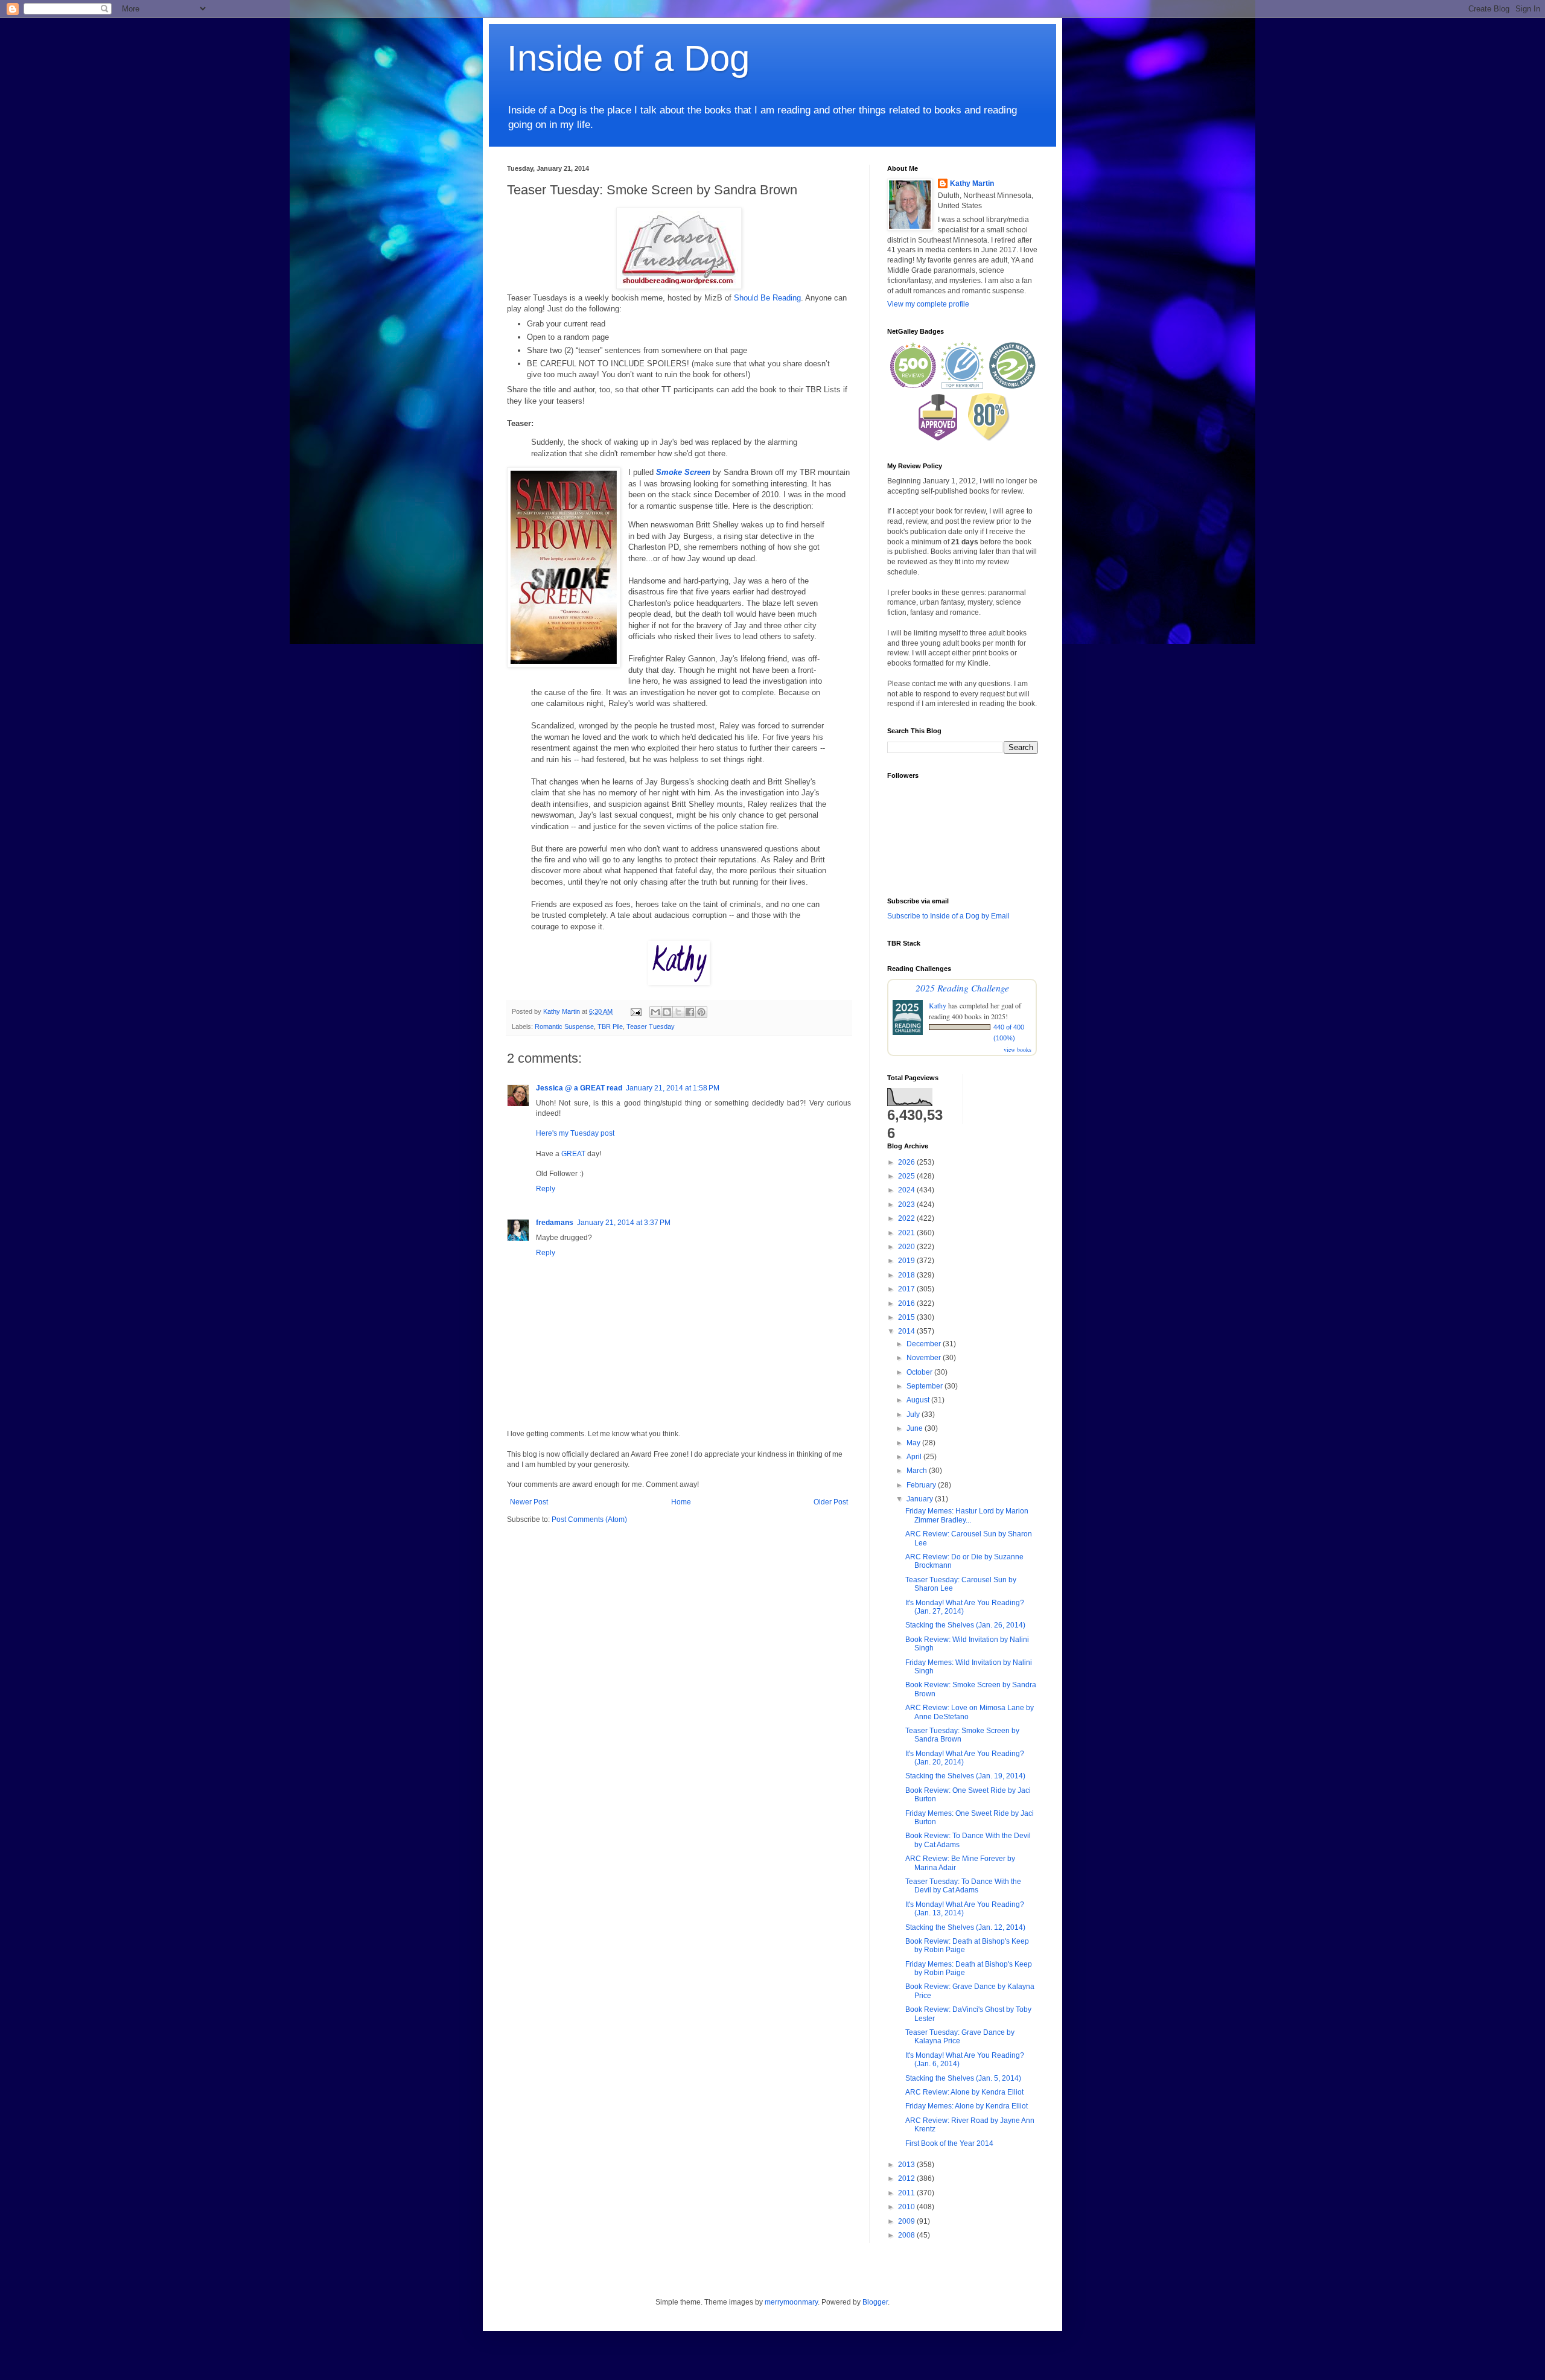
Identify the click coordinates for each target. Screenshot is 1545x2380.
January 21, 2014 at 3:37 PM (624, 1223)
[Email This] (655, 1012)
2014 (907, 1331)
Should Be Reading (767, 298)
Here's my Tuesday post (575, 1133)
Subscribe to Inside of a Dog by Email (948, 916)
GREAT (573, 1154)
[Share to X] (678, 1012)
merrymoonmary (791, 2302)
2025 (907, 1176)
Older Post (831, 1502)
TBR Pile (610, 1026)
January (921, 1499)
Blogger (875, 2302)
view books (1018, 1049)
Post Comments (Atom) (589, 1519)
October (920, 1372)
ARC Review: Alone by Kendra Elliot (964, 2092)
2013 (907, 2165)
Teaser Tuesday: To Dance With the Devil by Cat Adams (963, 1886)
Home (681, 1502)
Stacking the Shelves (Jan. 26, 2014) (965, 1625)
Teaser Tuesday (651, 1026)
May (914, 1443)
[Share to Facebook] (690, 1012)
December (925, 1344)
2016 (907, 1303)
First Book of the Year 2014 (949, 2143)
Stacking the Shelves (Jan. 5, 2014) (963, 2078)
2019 (907, 1261)
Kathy (938, 1005)
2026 (907, 1162)
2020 (907, 1247)
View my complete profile (928, 304)
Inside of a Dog (628, 58)
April (915, 1457)
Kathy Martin (972, 183)
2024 (907, 1190)
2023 (907, 1204)
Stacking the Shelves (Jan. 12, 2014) (965, 1927)
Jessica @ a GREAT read (579, 1088)
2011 (907, 2193)
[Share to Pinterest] (701, 1012)
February (922, 1485)
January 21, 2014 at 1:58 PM (673, 1088)
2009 (907, 2221)
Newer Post (529, 1502)
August (919, 1400)
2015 (907, 1317)
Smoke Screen (683, 472)
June (916, 1428)
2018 (907, 1275)
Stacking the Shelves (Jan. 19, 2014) (965, 1776)
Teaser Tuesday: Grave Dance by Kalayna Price (960, 2037)
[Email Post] (636, 1011)
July (914, 1414)
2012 (907, 2178)
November (925, 1358)
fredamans (555, 1223)
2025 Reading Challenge (962, 988)
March (918, 1471)
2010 (907, 2207)
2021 (907, 1233)
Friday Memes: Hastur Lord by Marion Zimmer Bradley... (967, 1515)
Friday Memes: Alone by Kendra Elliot (967, 2106)
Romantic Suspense (564, 1026)
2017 (907, 1289)
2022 (907, 1218)
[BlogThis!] (667, 1012)
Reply (546, 1189)
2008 (907, 2235)
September (925, 1386)
